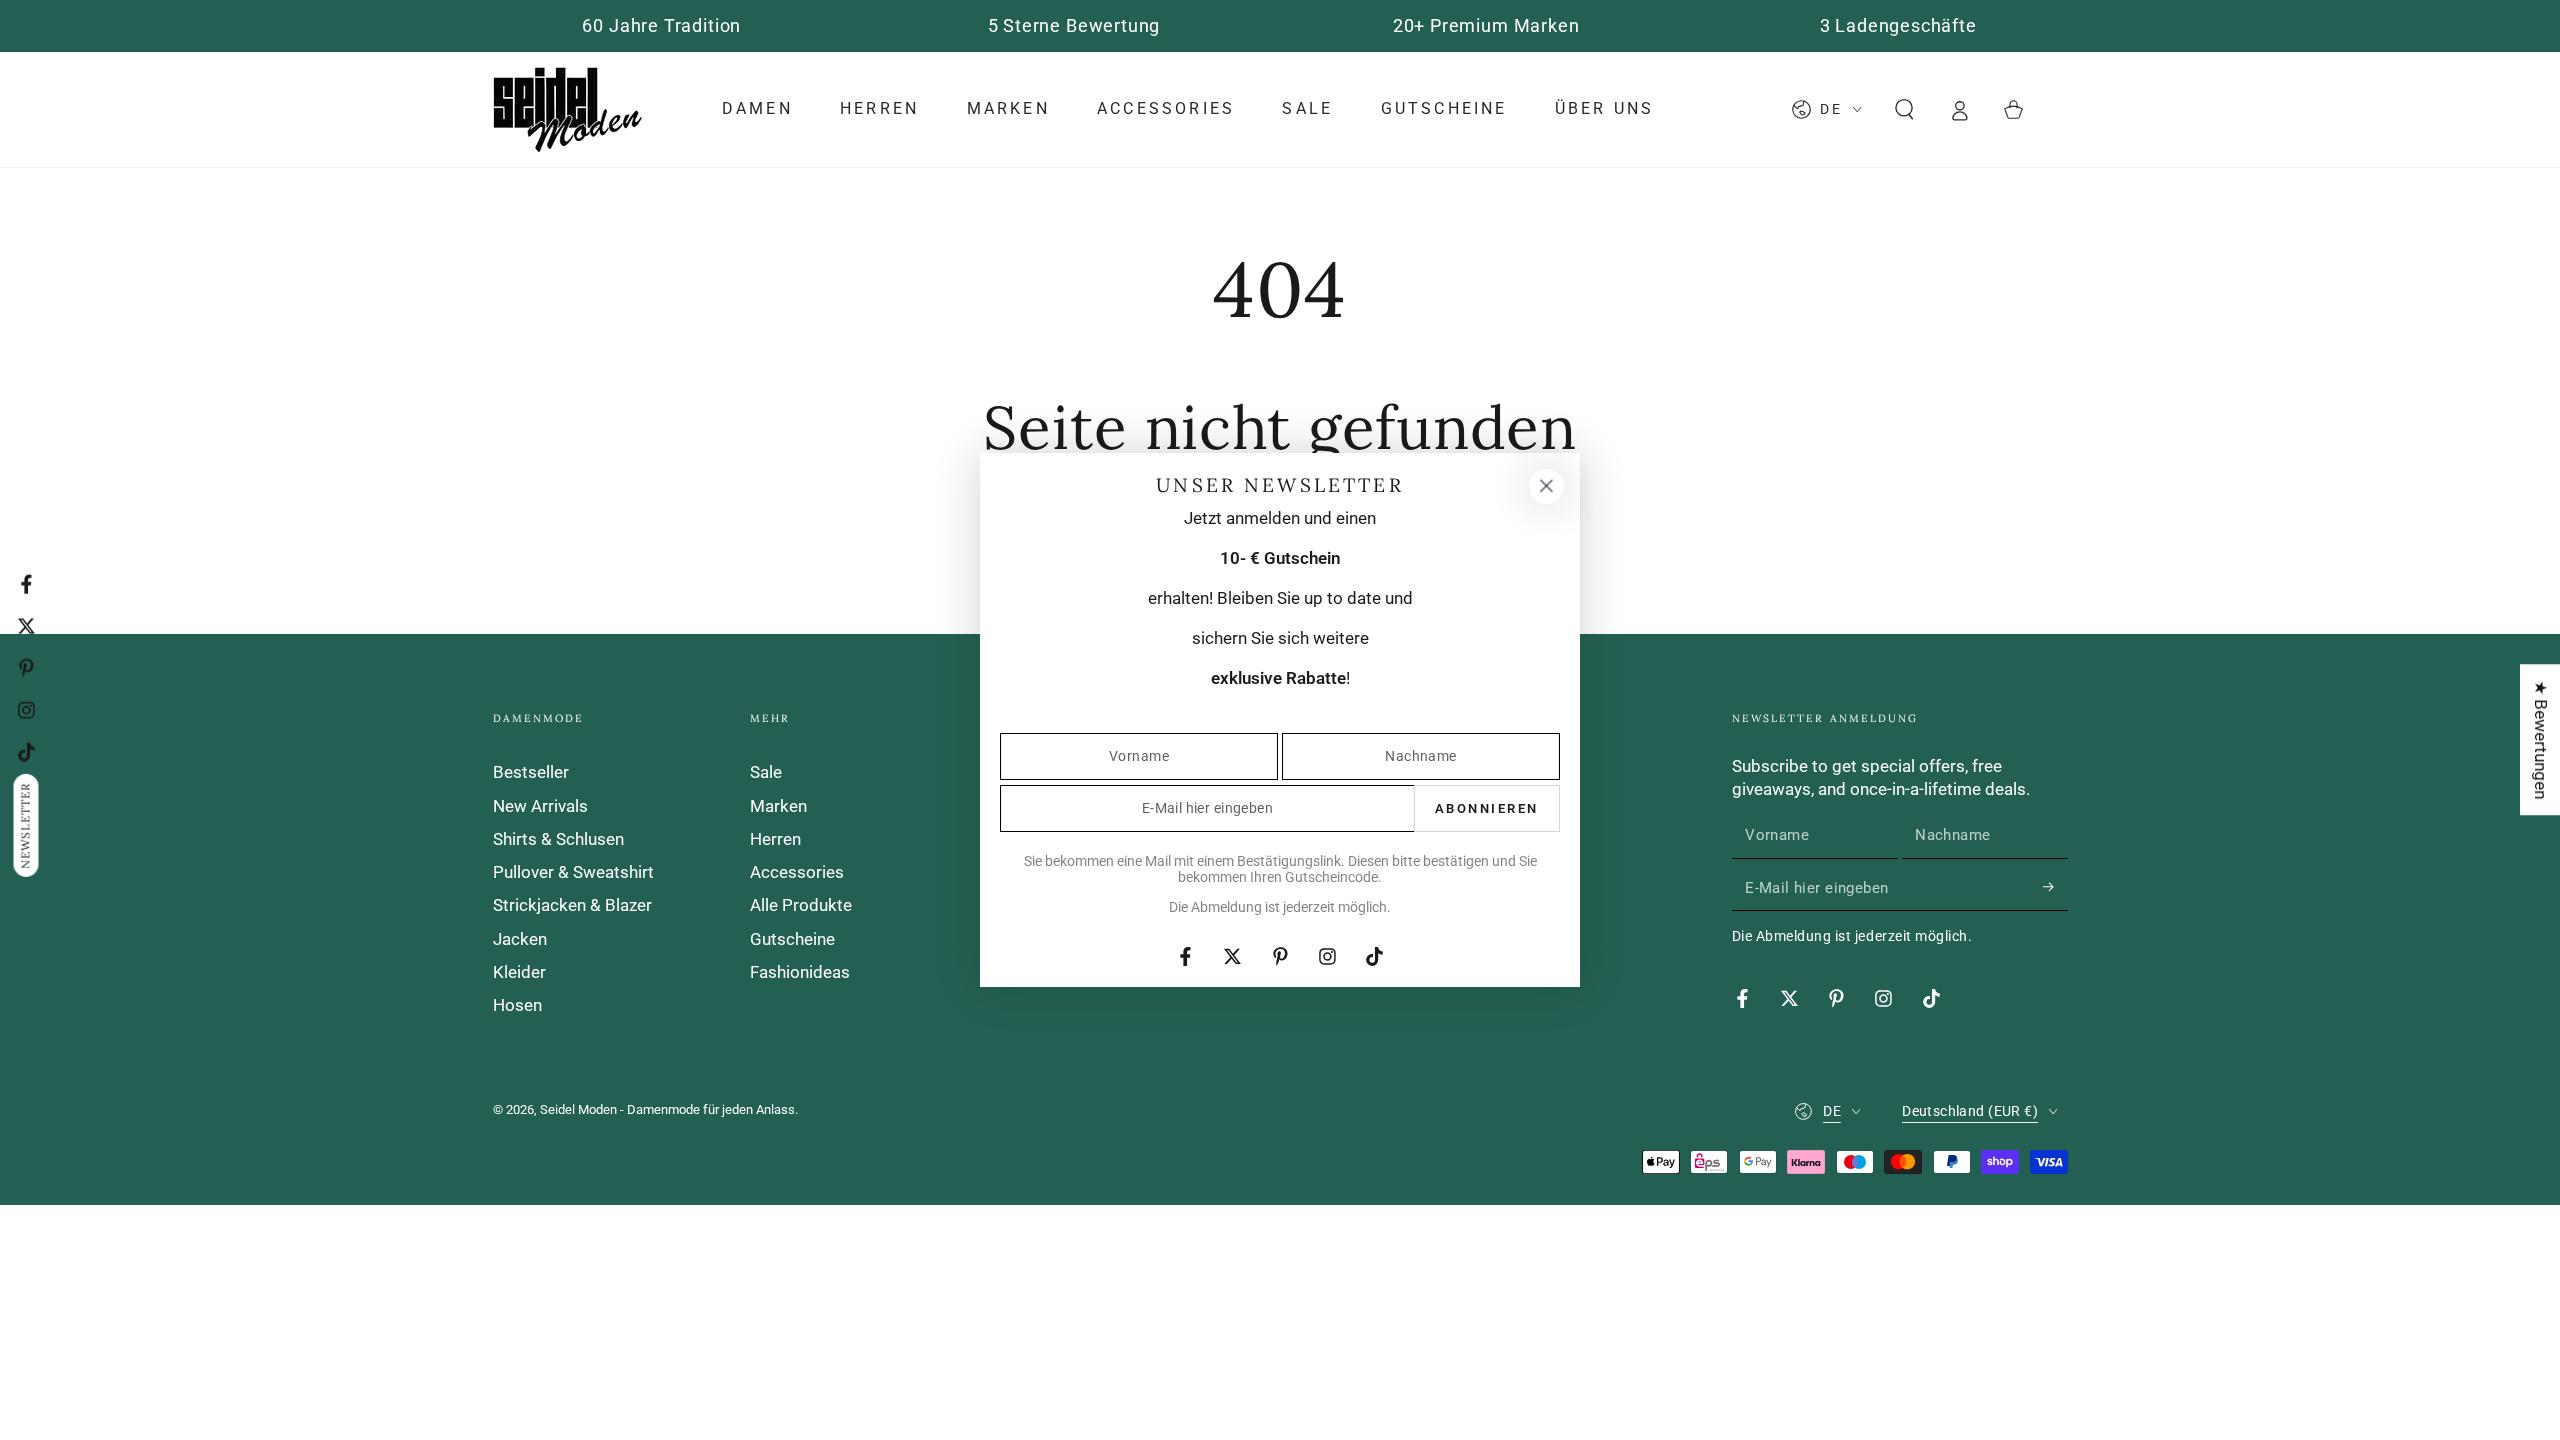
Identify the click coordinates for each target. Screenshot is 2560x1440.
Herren (775, 839)
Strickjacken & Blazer (572, 905)
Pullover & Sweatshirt (573, 872)
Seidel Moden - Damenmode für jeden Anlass (667, 1109)
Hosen (517, 1005)
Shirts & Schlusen (558, 839)
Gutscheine (792, 939)
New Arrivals (540, 806)
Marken (778, 806)
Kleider (519, 972)
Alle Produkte (801, 905)
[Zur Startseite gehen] (568, 109)
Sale (766, 772)
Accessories (797, 872)
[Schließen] (1546, 486)
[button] (1904, 109)
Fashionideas (800, 972)
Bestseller (531, 772)
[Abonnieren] (2055, 887)
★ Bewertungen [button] (2541, 739)
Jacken (520, 939)
